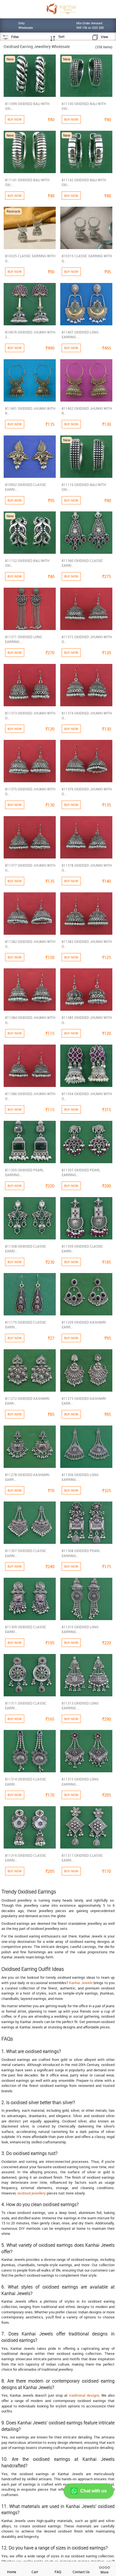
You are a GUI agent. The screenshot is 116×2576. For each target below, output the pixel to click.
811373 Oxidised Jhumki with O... (30, 715)
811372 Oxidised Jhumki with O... (87, 639)
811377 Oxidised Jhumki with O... (30, 868)
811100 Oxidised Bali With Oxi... (84, 106)
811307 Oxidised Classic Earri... (26, 1553)
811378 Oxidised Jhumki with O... (87, 868)
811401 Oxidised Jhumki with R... (30, 411)
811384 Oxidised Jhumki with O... (30, 1020)
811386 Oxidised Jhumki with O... (30, 1096)
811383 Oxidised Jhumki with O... (87, 944)
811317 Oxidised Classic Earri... (82, 1858)
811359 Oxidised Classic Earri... (82, 1249)
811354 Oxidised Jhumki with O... (87, 1096)
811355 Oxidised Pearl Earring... (24, 1172)
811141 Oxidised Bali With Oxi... (27, 182)
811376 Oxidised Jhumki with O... (87, 791)
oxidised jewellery (32, 2193)
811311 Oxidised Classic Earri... (26, 1706)
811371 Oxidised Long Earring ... (24, 639)
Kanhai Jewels (81, 1983)
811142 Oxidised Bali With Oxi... (84, 182)
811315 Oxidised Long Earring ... (80, 1781)
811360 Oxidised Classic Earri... (82, 563)
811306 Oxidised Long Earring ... (80, 1477)
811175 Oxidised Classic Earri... (26, 1325)
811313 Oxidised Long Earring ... (80, 1706)
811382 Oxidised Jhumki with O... (30, 944)
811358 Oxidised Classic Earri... (26, 1249)
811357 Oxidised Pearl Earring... (81, 1172)
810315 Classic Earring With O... (87, 258)
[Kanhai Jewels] (61, 9)
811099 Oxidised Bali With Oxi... (27, 106)
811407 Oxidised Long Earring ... (80, 334)
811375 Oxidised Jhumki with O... (30, 791)
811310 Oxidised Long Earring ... (80, 1629)
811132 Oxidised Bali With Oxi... (27, 563)
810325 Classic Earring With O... (30, 258)
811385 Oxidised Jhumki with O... (87, 1020)
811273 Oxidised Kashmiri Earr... (84, 1401)
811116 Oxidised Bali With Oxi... (84, 487)
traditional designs (84, 2395)
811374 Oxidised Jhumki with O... (87, 715)
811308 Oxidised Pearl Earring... (81, 1553)
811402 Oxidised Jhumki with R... (87, 411)
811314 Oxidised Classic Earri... (26, 1781)
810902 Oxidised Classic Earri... (26, 487)
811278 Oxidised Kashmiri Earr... (27, 1477)
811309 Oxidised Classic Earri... (26, 1629)
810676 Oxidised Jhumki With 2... (30, 334)
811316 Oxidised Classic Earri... (26, 1858)
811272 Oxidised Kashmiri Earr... (27, 1401)
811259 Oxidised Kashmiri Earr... (84, 1325)
